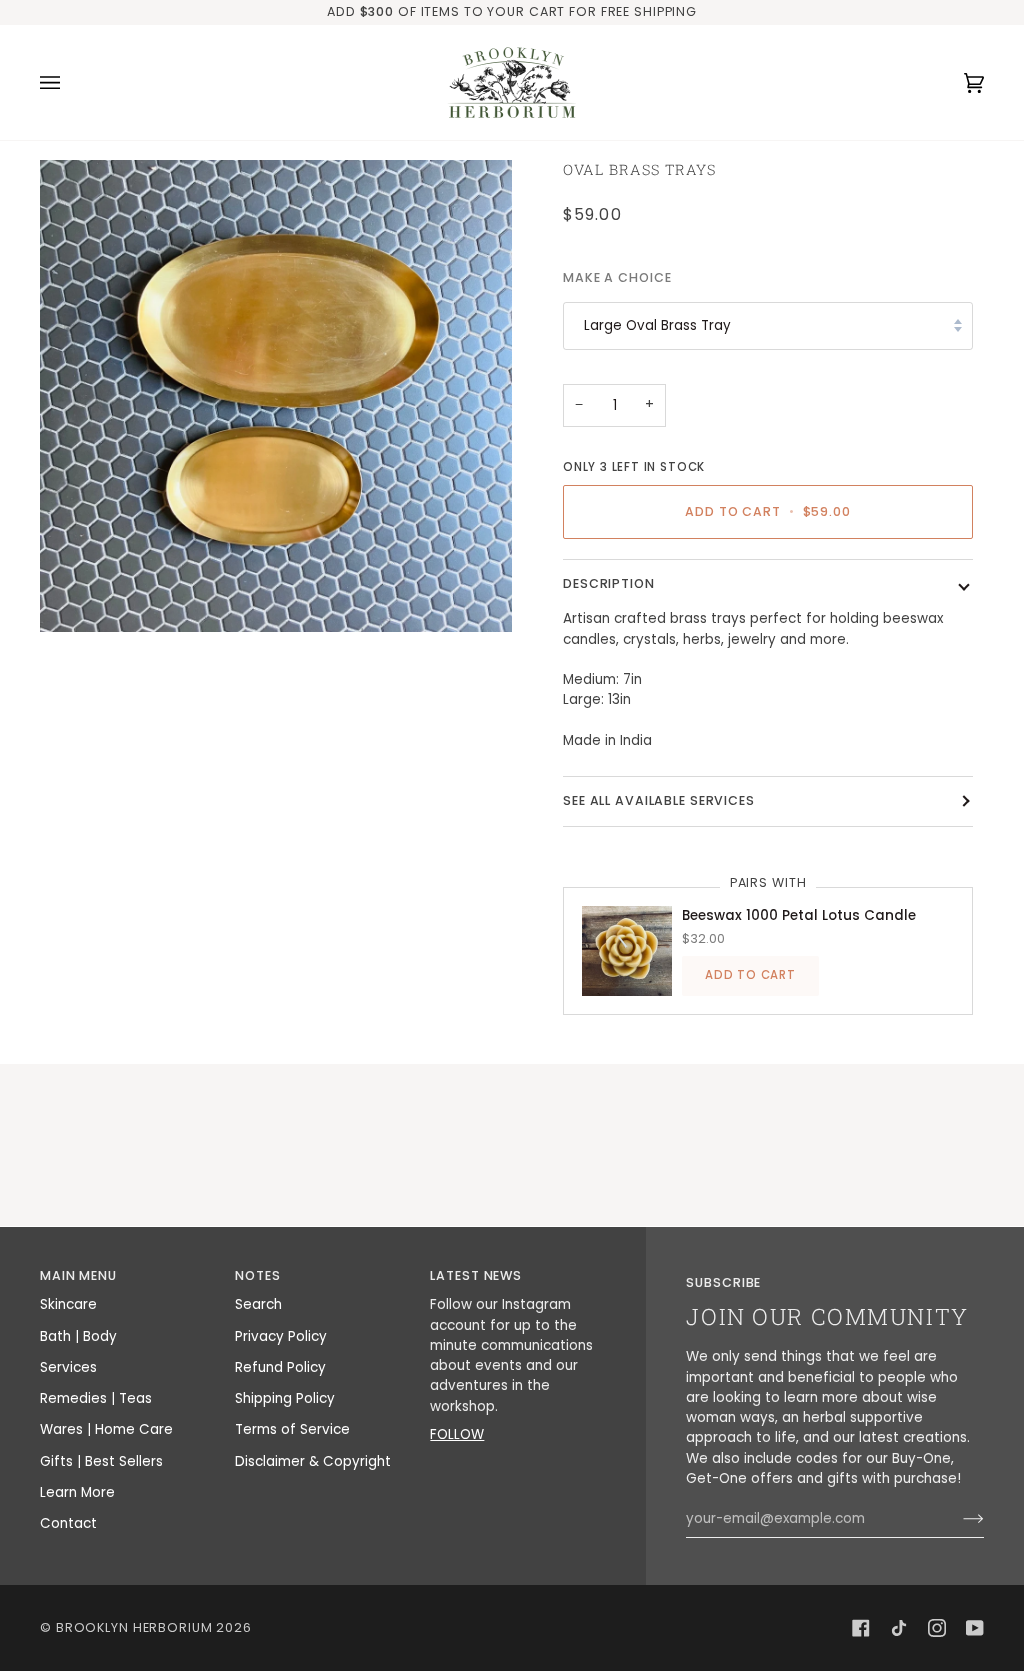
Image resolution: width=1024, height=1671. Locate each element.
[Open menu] (70, 82)
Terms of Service (292, 1429)
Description (609, 583)
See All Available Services (659, 800)
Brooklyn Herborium (134, 1627)
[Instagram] (937, 1628)
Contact (68, 1523)
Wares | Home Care (106, 1429)
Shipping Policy (285, 1398)
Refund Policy (280, 1367)
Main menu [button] (78, 1275)
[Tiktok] (899, 1628)
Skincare (68, 1304)
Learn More (77, 1492)
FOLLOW (457, 1434)
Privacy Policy (281, 1336)
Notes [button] (257, 1275)
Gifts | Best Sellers (101, 1461)
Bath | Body (78, 1336)
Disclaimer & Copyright (313, 1461)
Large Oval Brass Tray (657, 325)
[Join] (957, 1519)
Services (68, 1367)
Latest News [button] (476, 1275)
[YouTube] (975, 1628)
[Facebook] (861, 1628)
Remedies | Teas (96, 1398)
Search (258, 1304)
